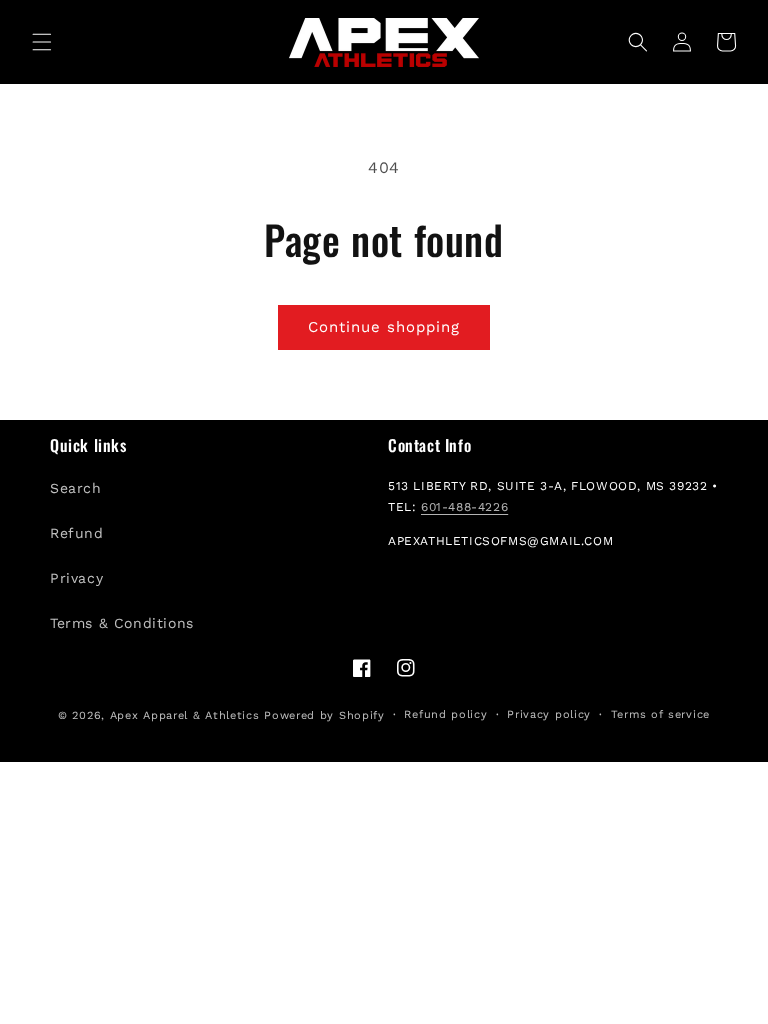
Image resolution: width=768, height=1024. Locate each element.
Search (76, 488)
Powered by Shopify (324, 715)
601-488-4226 (464, 507)
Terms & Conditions (122, 623)
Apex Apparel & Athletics (185, 715)
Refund (77, 533)
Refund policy (445, 714)
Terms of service (660, 714)
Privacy (76, 578)
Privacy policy (549, 714)
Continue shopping (384, 327)
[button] (42, 42)
